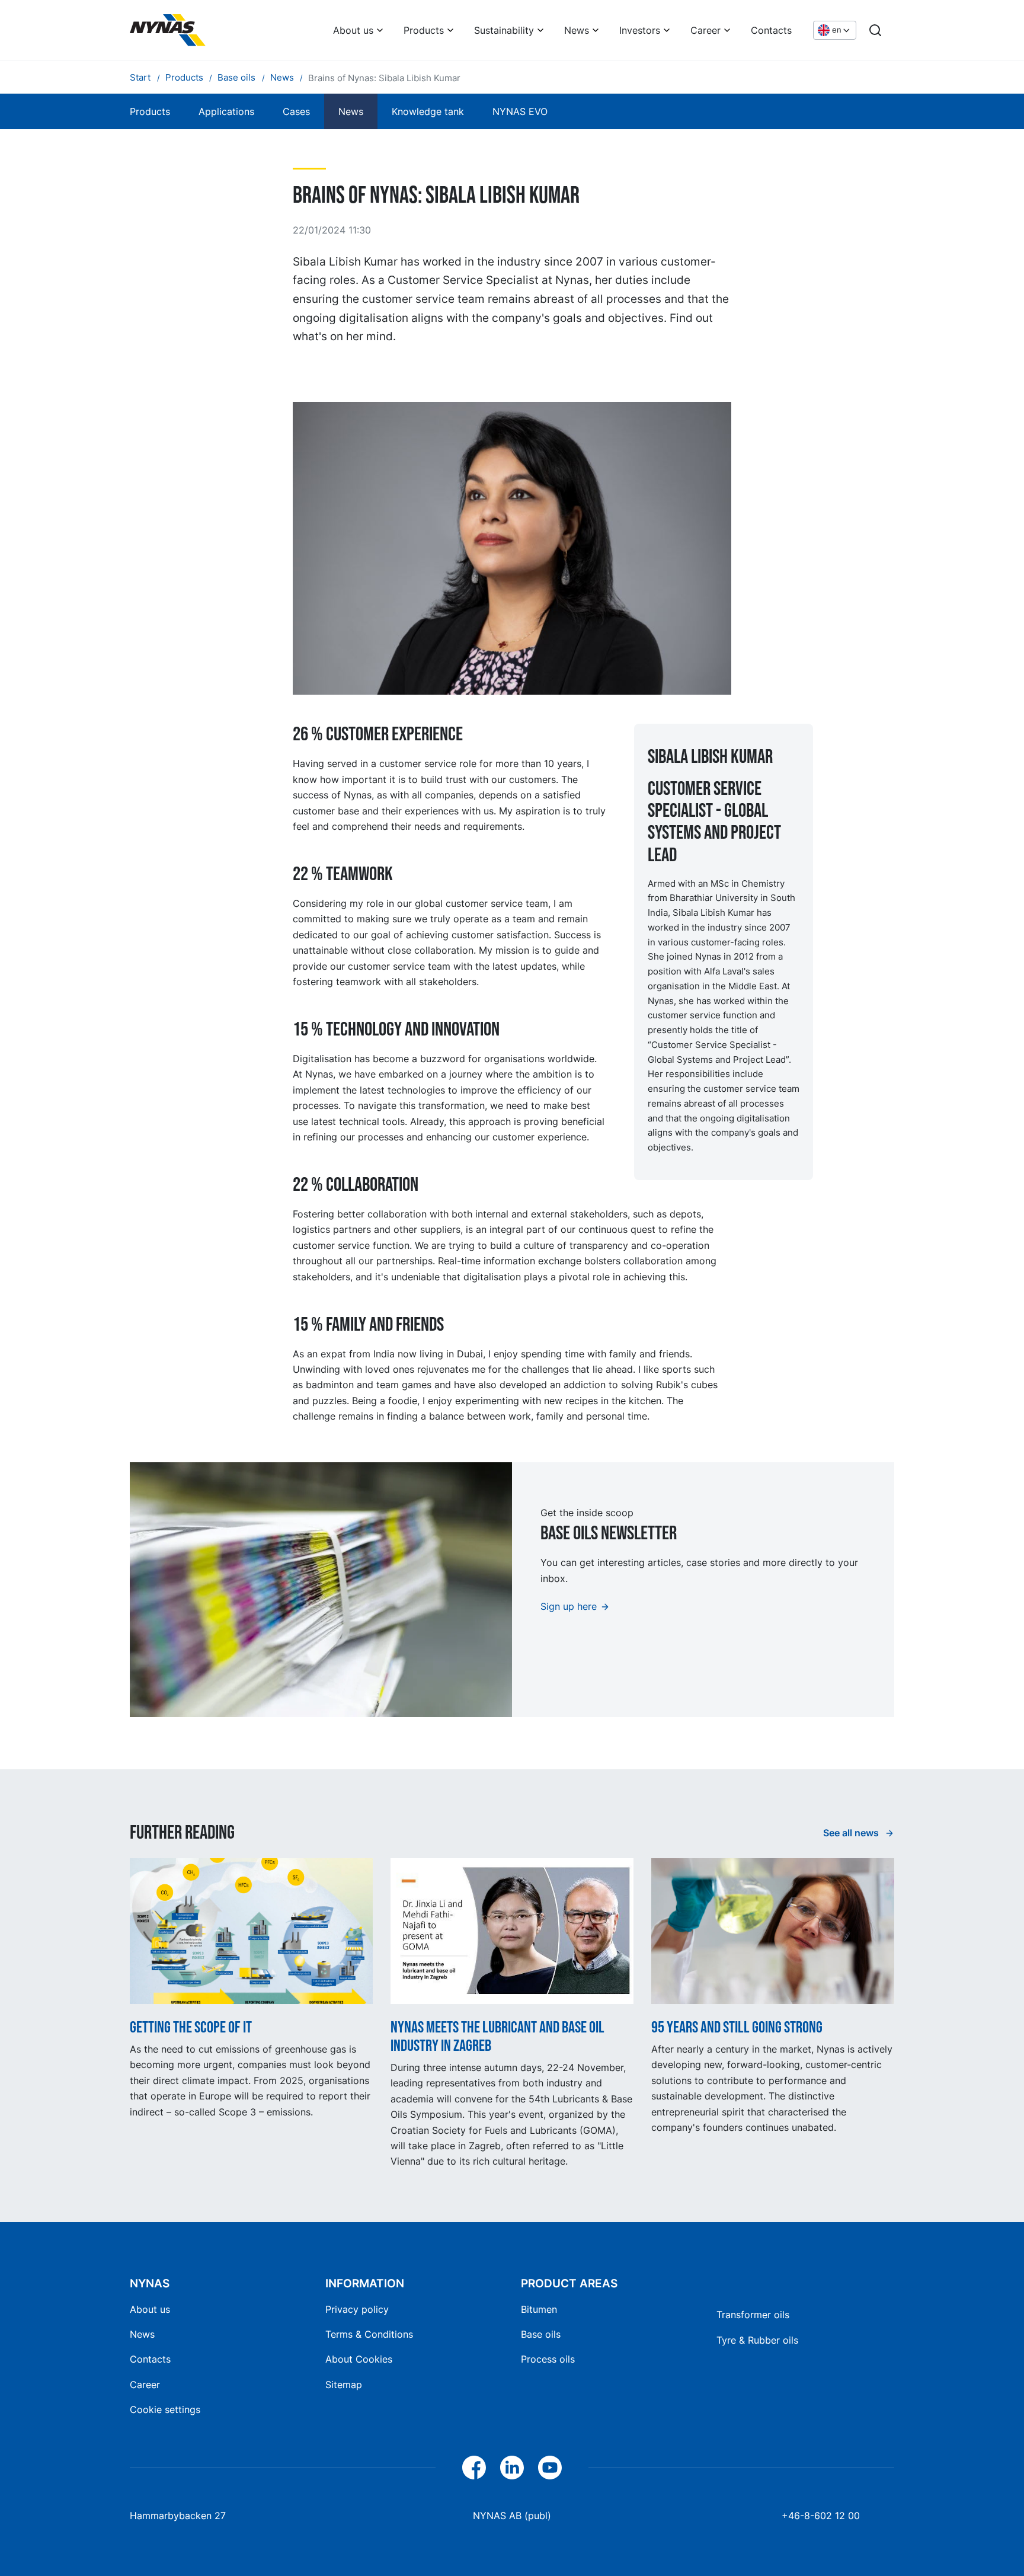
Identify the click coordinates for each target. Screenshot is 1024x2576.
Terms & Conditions (369, 2334)
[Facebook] (474, 2468)
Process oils (548, 2359)
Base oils (541, 2334)
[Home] (168, 30)
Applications (226, 111)
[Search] (875, 30)
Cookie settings (165, 2409)
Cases (296, 111)
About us (353, 30)
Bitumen (539, 2309)
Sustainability (504, 30)
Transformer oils (753, 2315)
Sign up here (569, 1606)
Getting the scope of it (191, 2027)
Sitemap (344, 2385)
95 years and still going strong (737, 2027)
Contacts (771, 30)
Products (424, 30)
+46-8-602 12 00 (821, 2516)
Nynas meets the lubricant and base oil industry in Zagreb (497, 2037)
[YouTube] (550, 2468)
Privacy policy (357, 2309)
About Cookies (359, 2359)
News (577, 30)
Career (705, 30)
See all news (852, 1833)
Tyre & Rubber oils (757, 2340)
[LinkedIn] (512, 2468)
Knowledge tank (428, 111)
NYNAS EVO (520, 111)
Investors (640, 30)
